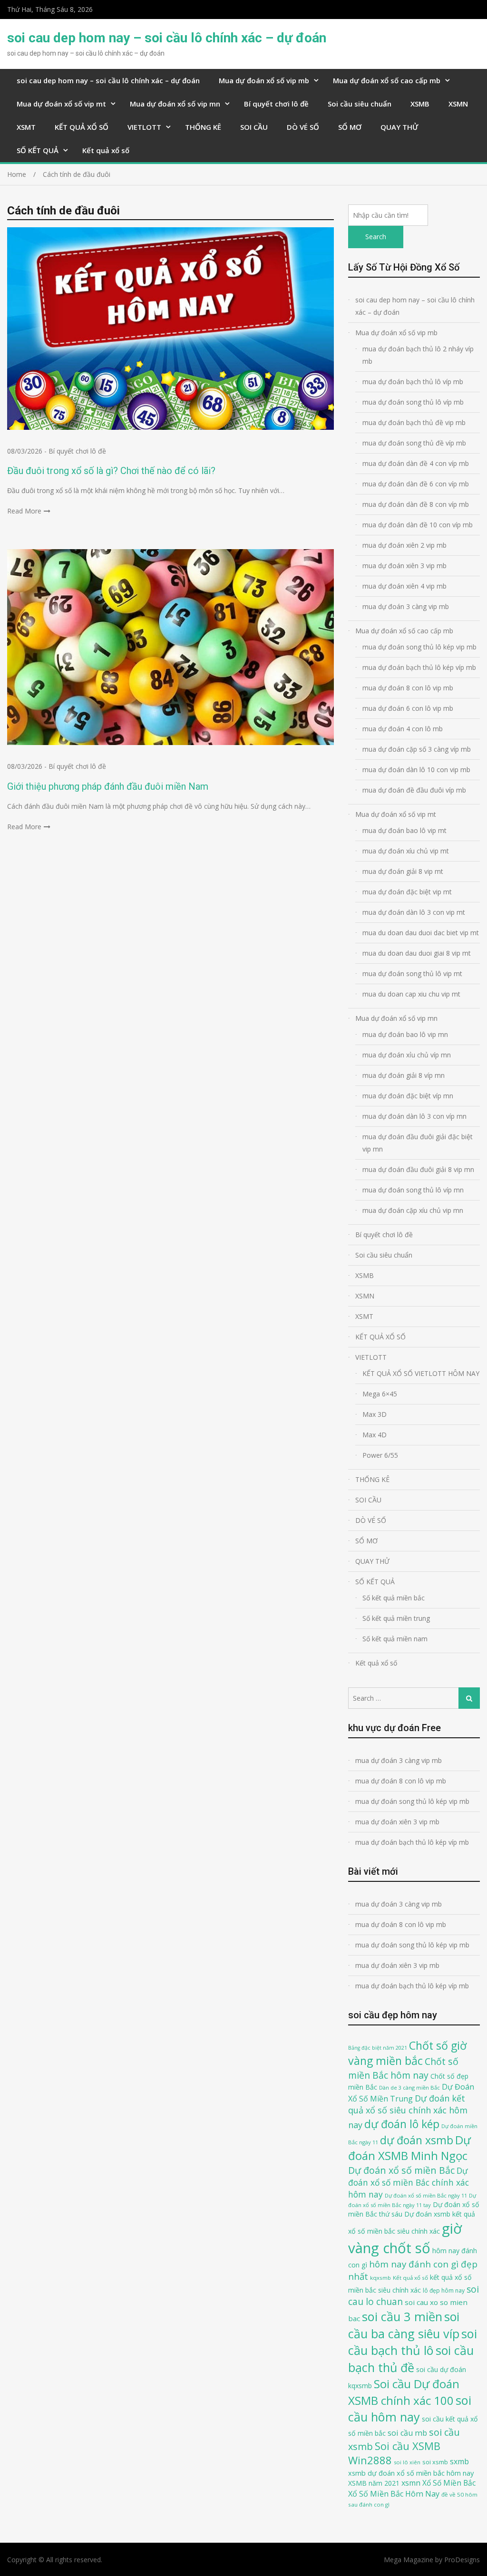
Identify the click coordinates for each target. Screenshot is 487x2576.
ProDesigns (462, 2560)
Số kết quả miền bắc (394, 1598)
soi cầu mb (407, 2433)
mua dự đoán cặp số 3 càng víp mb (417, 749)
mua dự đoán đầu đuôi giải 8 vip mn (418, 1169)
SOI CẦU (254, 127)
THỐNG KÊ (203, 127)
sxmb (459, 2461)
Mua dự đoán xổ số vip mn (175, 104)
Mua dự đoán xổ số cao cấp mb (387, 80)
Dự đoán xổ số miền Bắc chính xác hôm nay (409, 2182)
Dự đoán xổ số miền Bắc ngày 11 (426, 2195)
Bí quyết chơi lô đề (276, 104)
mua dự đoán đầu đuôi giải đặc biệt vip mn (418, 1143)
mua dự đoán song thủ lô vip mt (412, 973)
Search (376, 237)
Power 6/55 (380, 1455)
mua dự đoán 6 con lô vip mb (408, 708)
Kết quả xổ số (106, 150)
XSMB (420, 104)
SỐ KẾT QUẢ (38, 150)
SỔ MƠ (350, 127)
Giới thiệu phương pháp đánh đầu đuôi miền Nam (108, 786)
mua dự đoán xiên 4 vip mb (404, 586)
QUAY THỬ (399, 127)
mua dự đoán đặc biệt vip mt (407, 892)
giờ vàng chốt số (405, 2238)
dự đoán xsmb (417, 2140)
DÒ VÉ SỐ (303, 127)
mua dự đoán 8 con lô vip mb (408, 688)
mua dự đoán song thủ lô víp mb (413, 402)
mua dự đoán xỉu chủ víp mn (407, 1055)
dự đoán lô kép (402, 2124)
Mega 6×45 (380, 1394)
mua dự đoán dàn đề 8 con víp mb (416, 504)
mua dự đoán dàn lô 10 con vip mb (416, 770)
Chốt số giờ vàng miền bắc (407, 2053)
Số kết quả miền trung (396, 1618)
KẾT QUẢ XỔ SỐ (82, 127)
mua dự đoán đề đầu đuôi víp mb (414, 790)
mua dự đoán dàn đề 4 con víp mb (416, 463)
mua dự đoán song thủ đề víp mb (414, 443)
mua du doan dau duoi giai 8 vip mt (417, 953)
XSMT (26, 127)
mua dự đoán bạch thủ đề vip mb (414, 422)
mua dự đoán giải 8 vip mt (403, 871)
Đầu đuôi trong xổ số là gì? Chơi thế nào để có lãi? (111, 471)
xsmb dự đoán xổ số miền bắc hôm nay (411, 2473)
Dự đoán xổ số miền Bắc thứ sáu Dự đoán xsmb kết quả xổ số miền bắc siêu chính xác (414, 2218)
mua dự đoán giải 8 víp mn (404, 1075)
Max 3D (375, 1414)
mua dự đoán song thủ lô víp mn (413, 1190)
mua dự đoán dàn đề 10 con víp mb (418, 525)
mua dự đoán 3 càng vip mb (406, 606)
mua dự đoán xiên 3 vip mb (404, 566)
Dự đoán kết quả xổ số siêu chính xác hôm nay (408, 2112)
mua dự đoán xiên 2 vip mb (404, 545)
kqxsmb (380, 2278)
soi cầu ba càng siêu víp (404, 2325)
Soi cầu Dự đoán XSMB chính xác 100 (404, 2392)
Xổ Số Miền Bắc (449, 2483)
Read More (24, 511)
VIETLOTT (144, 127)
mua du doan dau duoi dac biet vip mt (421, 933)
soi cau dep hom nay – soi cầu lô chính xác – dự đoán (167, 38)
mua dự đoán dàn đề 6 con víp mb (416, 484)
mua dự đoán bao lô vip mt (404, 830)
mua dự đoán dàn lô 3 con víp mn (414, 1116)
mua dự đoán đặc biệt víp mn (408, 1096)
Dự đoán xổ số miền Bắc (401, 2170)
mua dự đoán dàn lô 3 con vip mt (414, 912)
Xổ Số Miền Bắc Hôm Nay (394, 2494)
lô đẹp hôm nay (444, 2290)
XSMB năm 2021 (374, 2483)
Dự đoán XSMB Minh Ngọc (409, 2148)
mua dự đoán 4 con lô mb (403, 729)
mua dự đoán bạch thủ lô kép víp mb (419, 667)
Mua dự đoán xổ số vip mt (61, 104)
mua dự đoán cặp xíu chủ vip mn (413, 1210)
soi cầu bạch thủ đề (411, 2359)
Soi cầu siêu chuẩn (360, 104)
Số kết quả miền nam (395, 1639)
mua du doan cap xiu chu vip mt (411, 994)
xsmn (411, 2483)
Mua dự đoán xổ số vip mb (264, 80)
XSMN (458, 104)
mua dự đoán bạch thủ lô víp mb (413, 382)
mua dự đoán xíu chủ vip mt (406, 851)
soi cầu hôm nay (410, 2409)
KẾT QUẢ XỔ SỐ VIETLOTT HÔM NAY (421, 1373)
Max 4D (375, 1435)
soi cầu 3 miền (402, 2316)
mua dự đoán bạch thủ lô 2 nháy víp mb (418, 355)
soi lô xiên (407, 2462)
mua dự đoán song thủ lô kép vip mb (419, 647)
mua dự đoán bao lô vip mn (405, 1034)
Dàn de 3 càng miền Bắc (409, 2087)
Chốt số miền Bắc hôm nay (403, 2068)
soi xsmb (435, 2462)
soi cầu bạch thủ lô (413, 2342)
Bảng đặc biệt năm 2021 (378, 2048)
